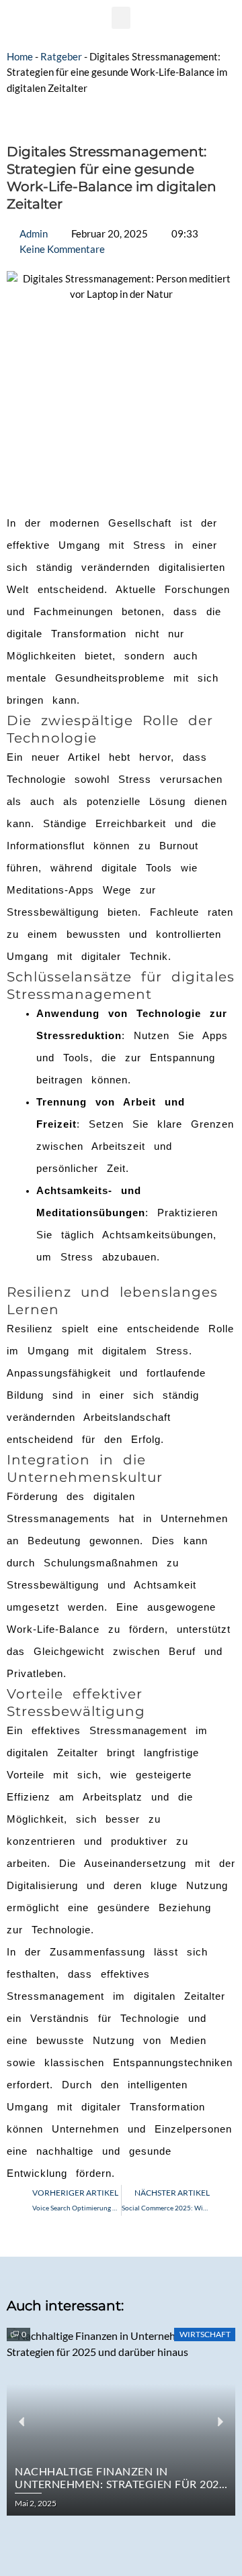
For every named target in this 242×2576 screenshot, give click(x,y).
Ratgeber (61, 57)
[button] (121, 18)
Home (20, 57)
